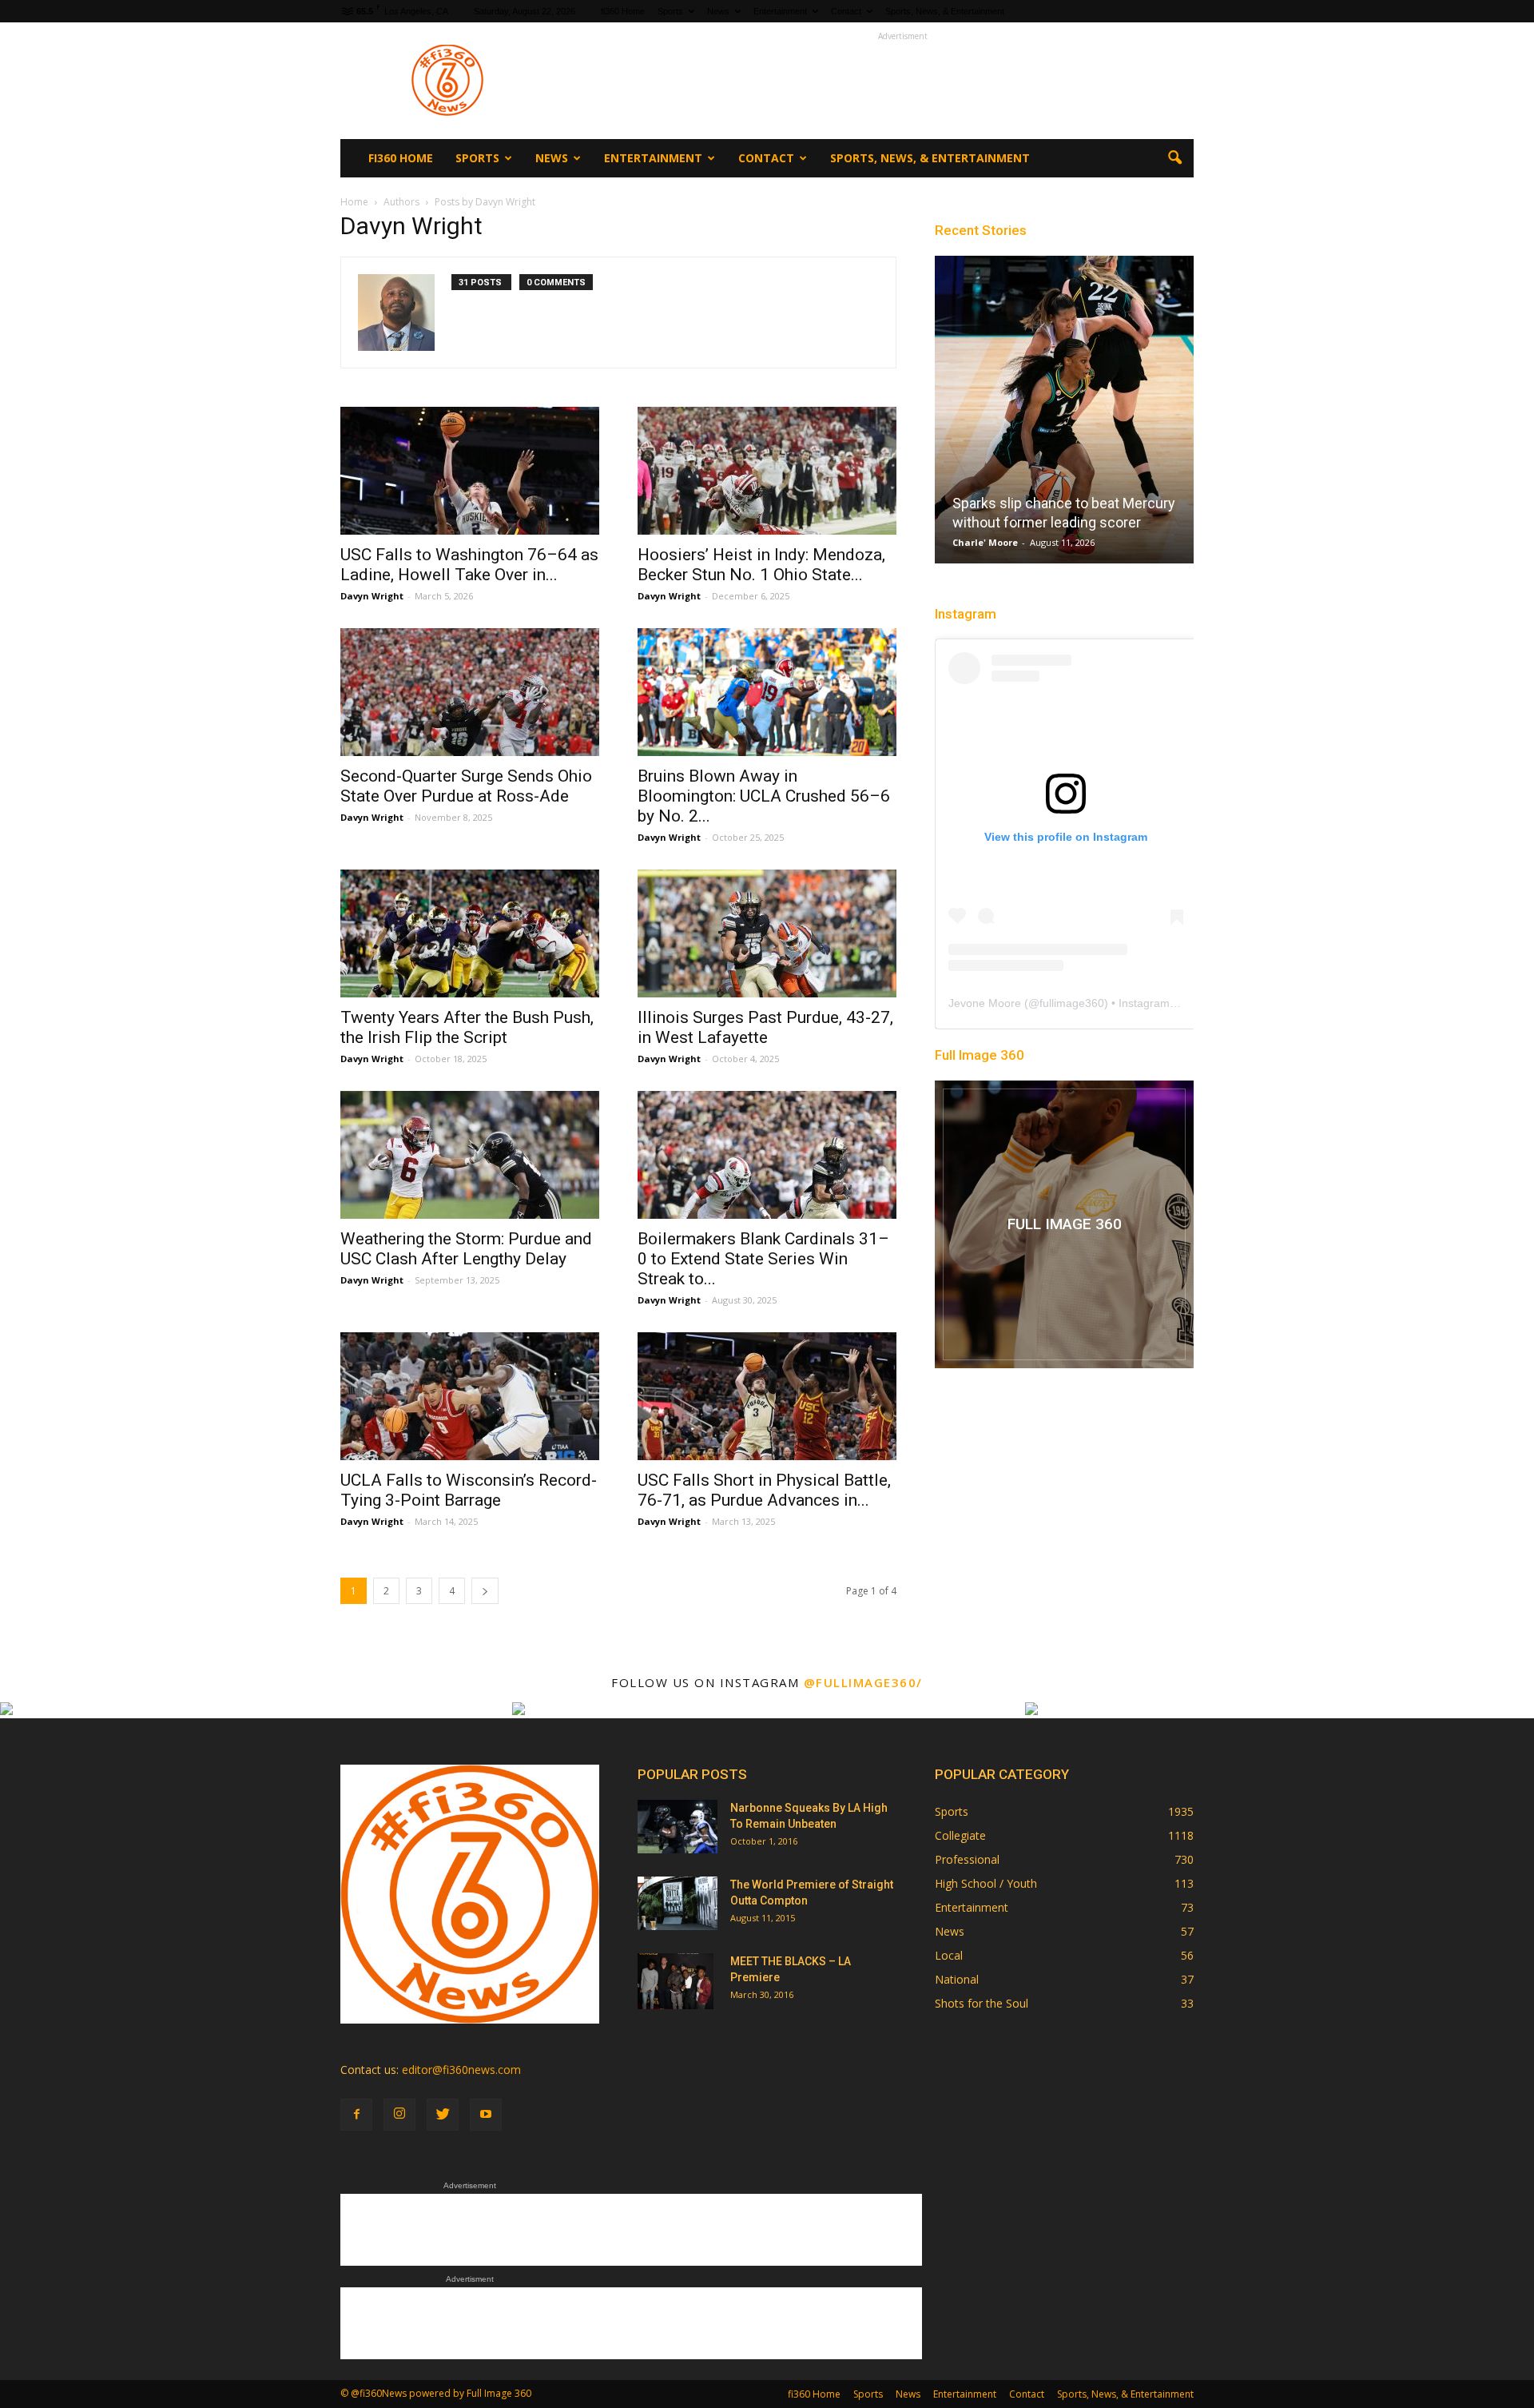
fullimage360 (1072, 1003)
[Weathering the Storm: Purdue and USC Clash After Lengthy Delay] (470, 1155)
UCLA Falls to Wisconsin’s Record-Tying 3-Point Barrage (469, 1490)
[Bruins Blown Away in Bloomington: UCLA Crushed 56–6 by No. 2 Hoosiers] (767, 692)
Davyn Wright (372, 596)
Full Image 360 (980, 1055)
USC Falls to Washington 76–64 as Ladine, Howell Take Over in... (469, 565)
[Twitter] (443, 2115)
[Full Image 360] (1064, 1224)
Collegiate (960, 1835)
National (957, 1979)
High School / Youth (986, 1883)
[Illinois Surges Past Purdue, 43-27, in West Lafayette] (767, 933)
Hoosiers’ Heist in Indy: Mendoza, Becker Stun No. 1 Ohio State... (761, 565)
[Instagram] (399, 2115)
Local (949, 1955)
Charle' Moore (985, 542)
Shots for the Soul (982, 2003)
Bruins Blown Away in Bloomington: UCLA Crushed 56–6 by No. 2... (764, 796)
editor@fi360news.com (461, 2070)
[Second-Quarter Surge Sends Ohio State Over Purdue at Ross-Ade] (470, 692)
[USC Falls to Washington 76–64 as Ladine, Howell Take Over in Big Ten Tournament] (470, 471)
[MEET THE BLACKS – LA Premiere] (676, 1981)
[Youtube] (486, 2115)
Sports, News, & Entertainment (945, 11)
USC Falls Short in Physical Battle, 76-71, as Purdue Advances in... (764, 1490)
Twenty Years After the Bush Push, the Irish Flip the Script (467, 1027)
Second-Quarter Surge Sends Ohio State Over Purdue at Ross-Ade (466, 786)
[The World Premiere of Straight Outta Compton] (678, 1903)
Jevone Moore (985, 1003)
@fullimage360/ (863, 1682)
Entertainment (780, 11)
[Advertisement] (903, 81)
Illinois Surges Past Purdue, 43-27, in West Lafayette (765, 1027)
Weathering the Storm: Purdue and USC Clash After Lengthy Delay (466, 1249)
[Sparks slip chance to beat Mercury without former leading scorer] (1064, 416)
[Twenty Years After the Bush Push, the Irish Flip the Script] (470, 933)
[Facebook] (356, 2115)
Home (354, 202)
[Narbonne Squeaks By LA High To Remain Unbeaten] (678, 1827)
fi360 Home (623, 11)
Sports (670, 11)
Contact (846, 11)
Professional (967, 1859)
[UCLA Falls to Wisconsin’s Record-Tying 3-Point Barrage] (470, 1396)
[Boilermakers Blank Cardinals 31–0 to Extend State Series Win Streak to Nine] (767, 1155)
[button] (1174, 158)
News (718, 11)
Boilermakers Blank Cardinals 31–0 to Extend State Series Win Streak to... (763, 1259)
